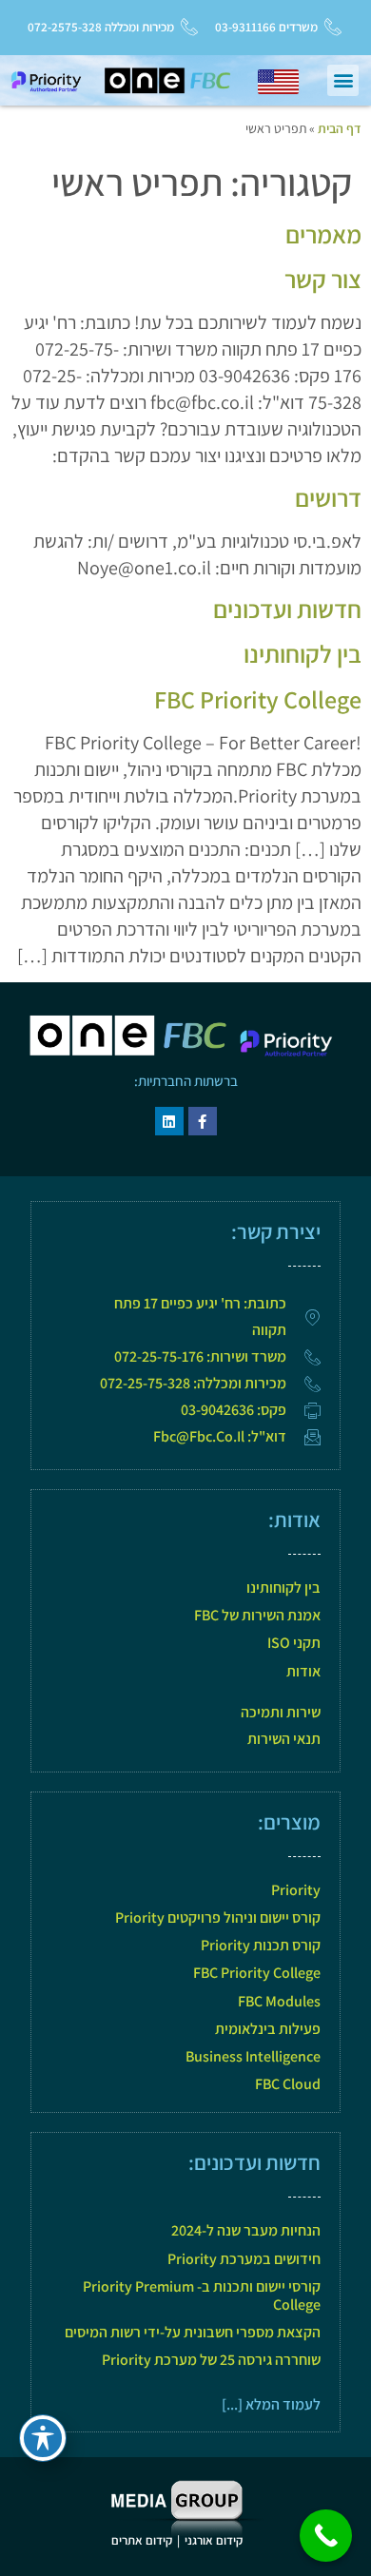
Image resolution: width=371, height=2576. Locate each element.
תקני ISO (294, 1643)
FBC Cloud (288, 2084)
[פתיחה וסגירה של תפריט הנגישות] (43, 2438)
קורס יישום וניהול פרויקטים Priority (218, 1917)
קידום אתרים (142, 2540)
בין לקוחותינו (303, 653)
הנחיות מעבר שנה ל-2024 (246, 2230)
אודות (303, 1671)
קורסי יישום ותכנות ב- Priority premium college (202, 2295)
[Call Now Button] (326, 2536)
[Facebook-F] (203, 1121)
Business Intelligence (253, 2056)
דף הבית (340, 128)
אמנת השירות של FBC (257, 1615)
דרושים (328, 497)
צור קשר (323, 279)
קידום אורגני (215, 2540)
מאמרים (323, 234)
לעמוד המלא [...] (271, 2404)
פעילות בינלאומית (268, 2029)
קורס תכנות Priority (261, 1945)
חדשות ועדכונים (287, 609)
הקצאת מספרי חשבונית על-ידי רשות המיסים (193, 2332)
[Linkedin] (169, 1121)
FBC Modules (279, 2001)
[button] (343, 80)
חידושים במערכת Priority (244, 2259)
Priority (296, 1890)
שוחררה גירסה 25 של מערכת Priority (211, 2360)
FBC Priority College (258, 699)
